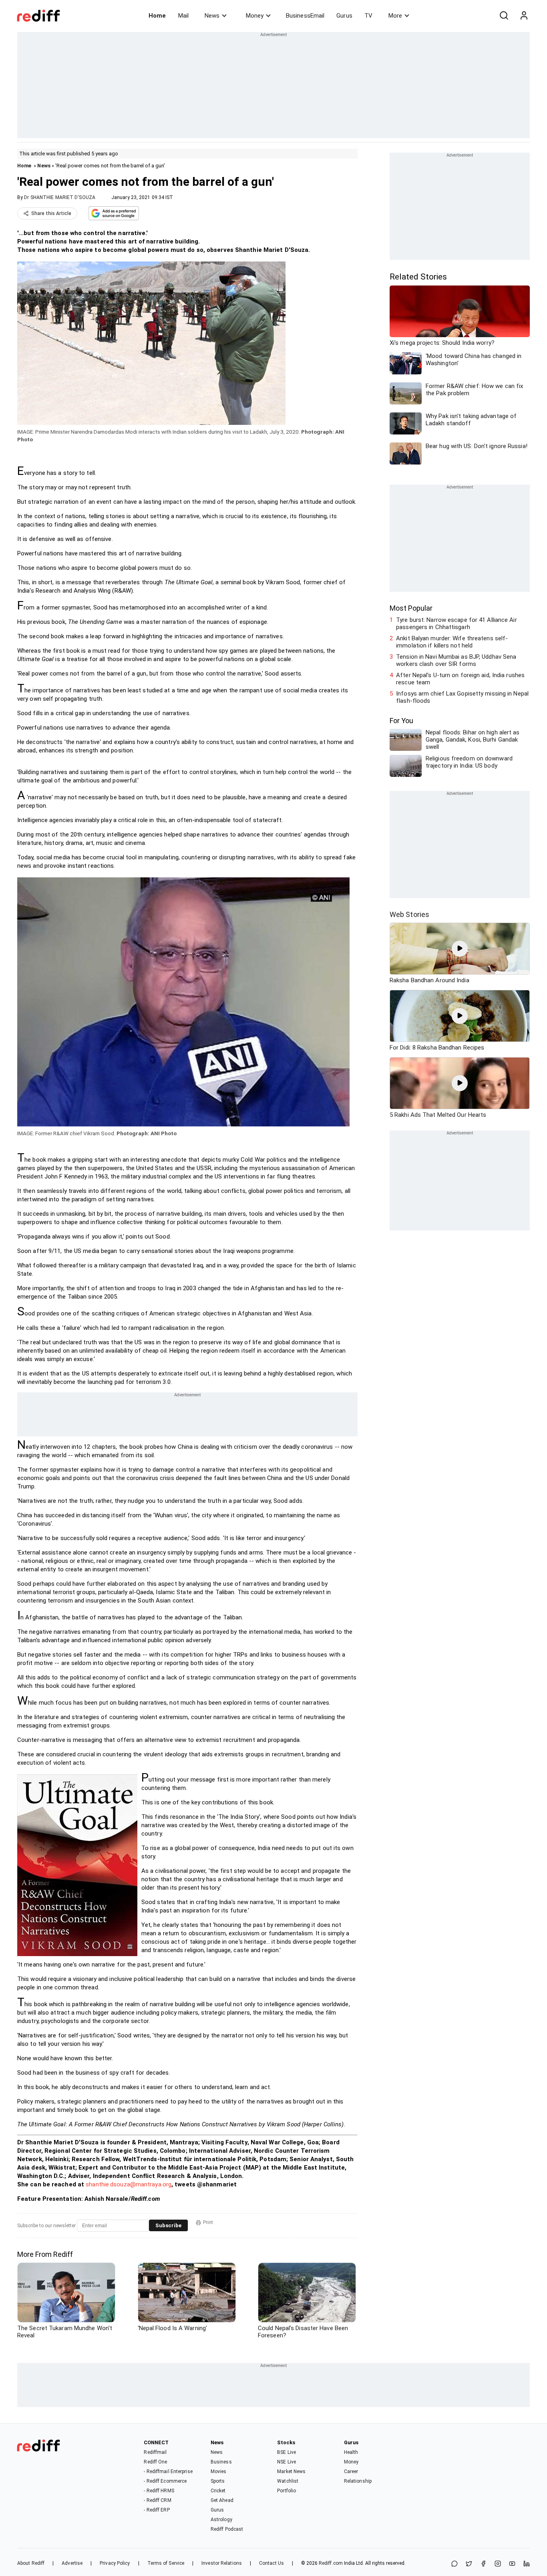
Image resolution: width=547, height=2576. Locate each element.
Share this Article (51, 213)
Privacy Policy (115, 2563)
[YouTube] (512, 2564)
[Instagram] (498, 2564)
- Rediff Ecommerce (165, 2481)
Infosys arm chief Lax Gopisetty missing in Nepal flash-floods (462, 697)
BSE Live (287, 2452)
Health (351, 2452)
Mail (183, 16)
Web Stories (409, 914)
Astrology (221, 2520)
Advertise (72, 2563)
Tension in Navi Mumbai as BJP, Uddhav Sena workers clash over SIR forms (456, 660)
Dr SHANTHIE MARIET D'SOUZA (60, 197)
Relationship (358, 2481)
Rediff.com (331, 2563)
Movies (219, 2471)
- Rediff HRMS (159, 2491)
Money (255, 16)
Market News (291, 2471)
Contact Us (271, 2563)
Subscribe (168, 2225)
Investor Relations (222, 2563)
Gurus (344, 16)
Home (157, 16)
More (395, 16)
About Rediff (31, 2563)
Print (208, 2222)
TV (368, 16)
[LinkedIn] (527, 2564)
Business (221, 2462)
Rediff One (155, 2462)
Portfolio (287, 2491)
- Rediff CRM (157, 2500)
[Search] (504, 16)
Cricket (218, 2491)
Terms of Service (166, 2563)
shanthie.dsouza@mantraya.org (129, 2184)
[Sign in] (524, 16)
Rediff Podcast (227, 2529)
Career (351, 2471)
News (212, 16)
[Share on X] (469, 2564)
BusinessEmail (305, 16)
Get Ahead (222, 2500)
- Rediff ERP (157, 2510)
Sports (218, 2481)
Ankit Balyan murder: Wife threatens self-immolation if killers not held (452, 642)
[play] (460, 949)
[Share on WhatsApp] (454, 2564)
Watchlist (288, 2481)
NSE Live (287, 2462)
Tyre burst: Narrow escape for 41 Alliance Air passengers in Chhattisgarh (457, 623)
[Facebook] (483, 2564)
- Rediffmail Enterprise (168, 2471)
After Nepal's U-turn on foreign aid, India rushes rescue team (460, 679)
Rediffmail (155, 2452)
